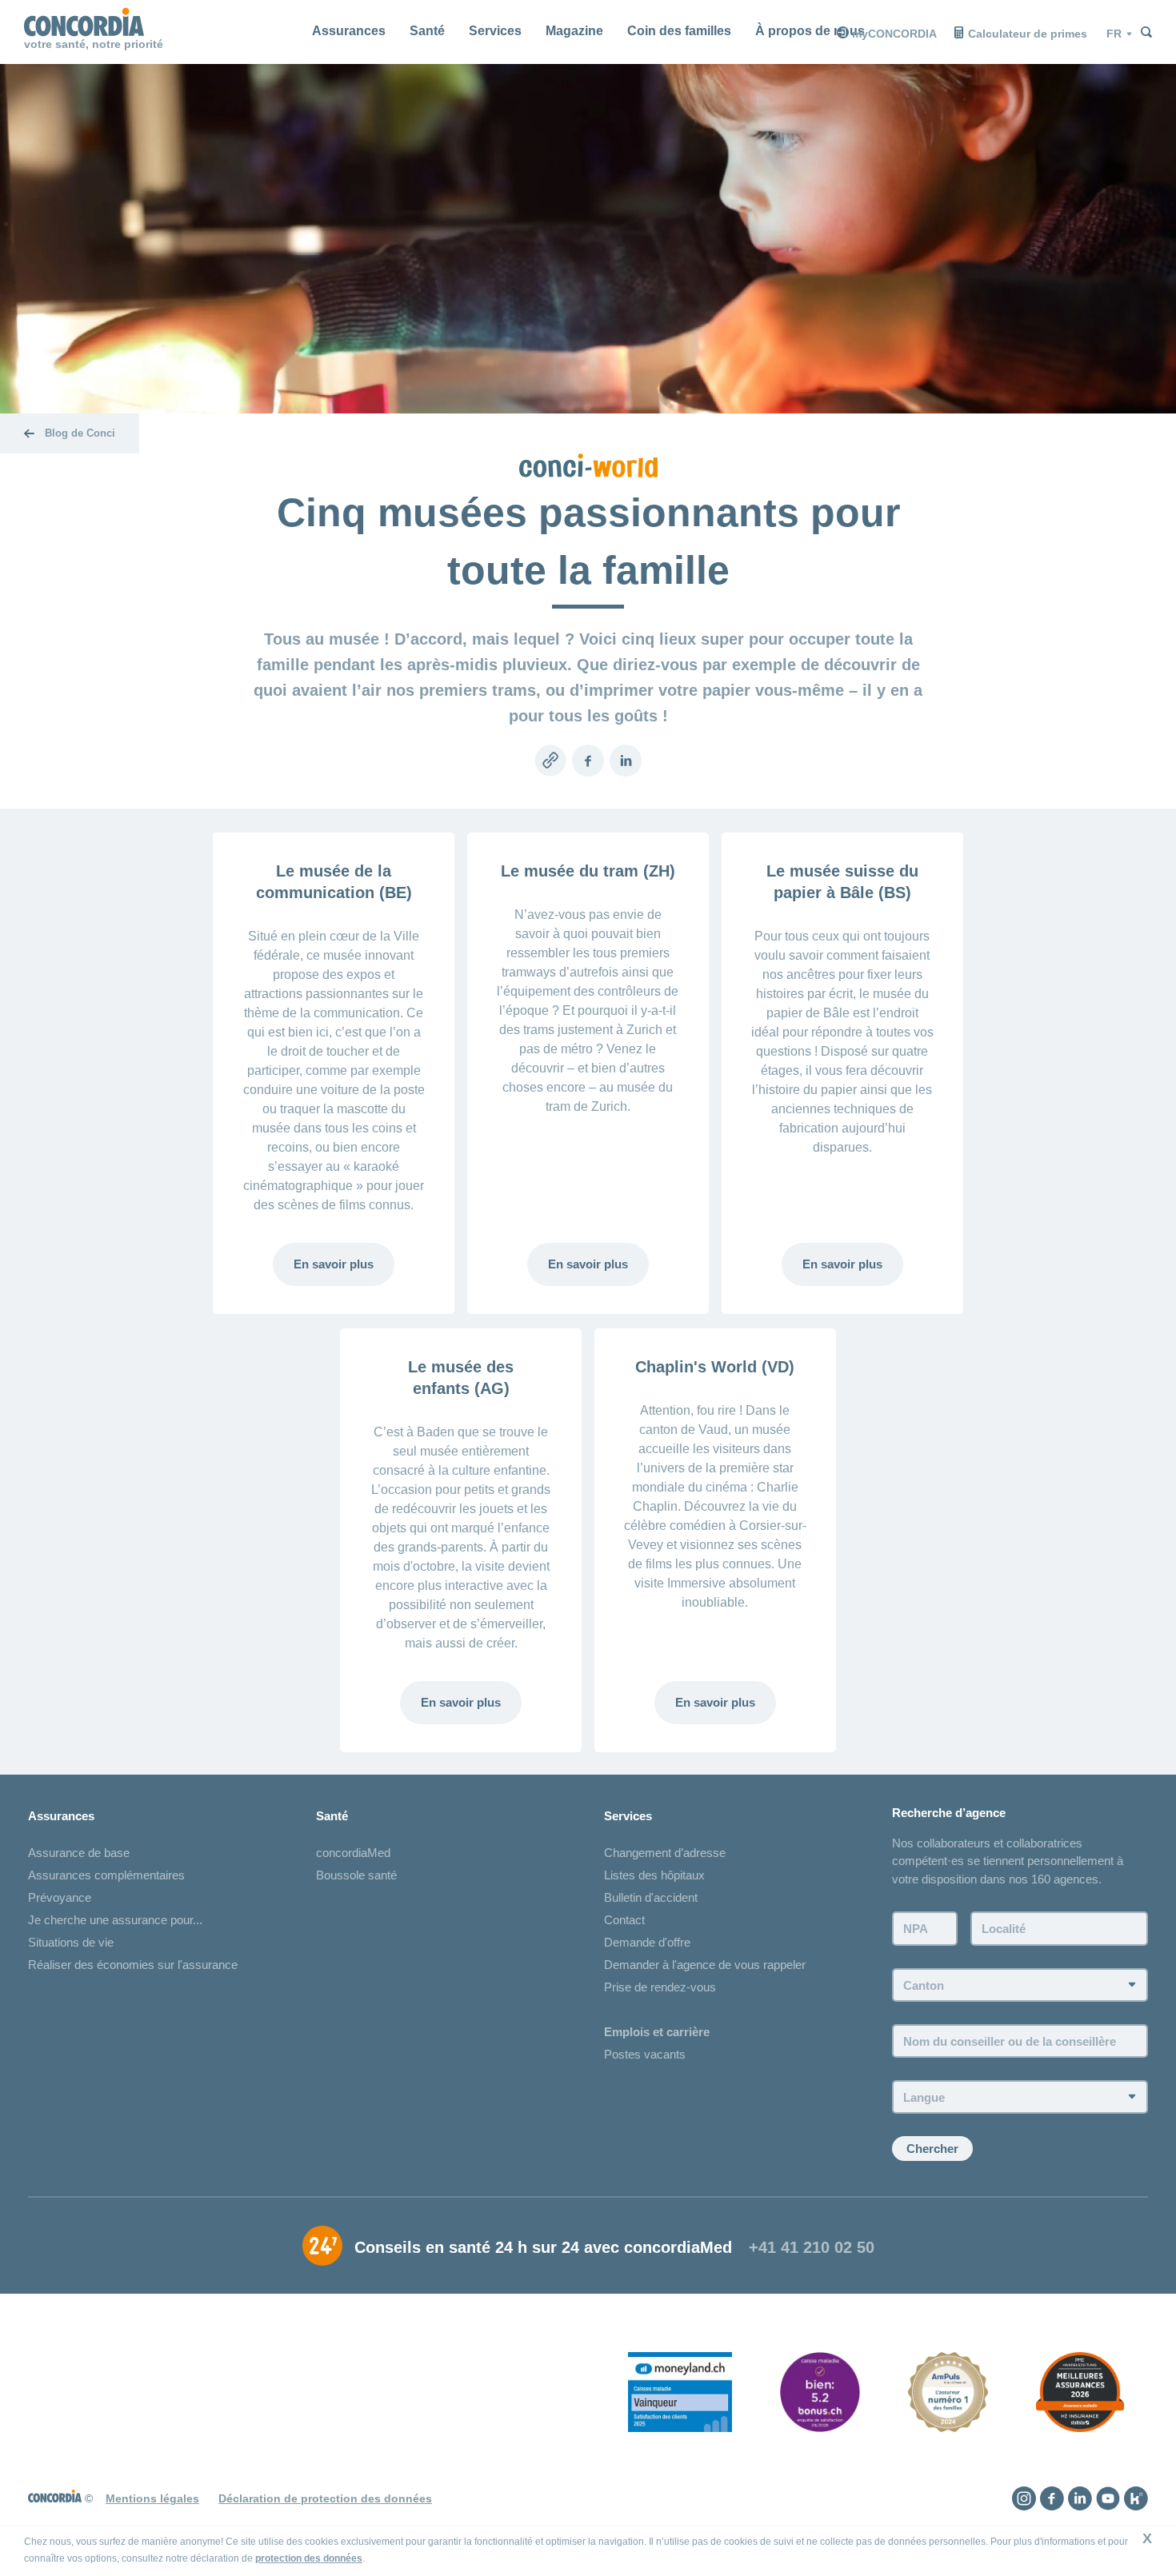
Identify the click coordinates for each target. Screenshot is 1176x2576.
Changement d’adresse (665, 1853)
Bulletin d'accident (651, 1897)
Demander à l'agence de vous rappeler (705, 1965)
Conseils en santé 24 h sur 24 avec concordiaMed (543, 2247)
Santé (427, 31)
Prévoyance (60, 1897)
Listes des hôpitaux (654, 1875)
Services (495, 31)
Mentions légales (152, 2498)
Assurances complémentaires (106, 1875)
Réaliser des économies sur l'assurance (133, 1965)
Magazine (574, 31)
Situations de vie (71, 1942)
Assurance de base (79, 1853)
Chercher (932, 2149)
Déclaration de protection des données (325, 2498)
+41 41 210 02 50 (812, 2247)
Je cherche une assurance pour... (115, 1920)
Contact (624, 1920)
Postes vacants (645, 2054)
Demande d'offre (647, 1942)
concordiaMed (353, 1853)
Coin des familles (679, 31)
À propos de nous (810, 31)
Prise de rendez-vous (660, 1987)
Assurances (349, 31)
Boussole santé (356, 1875)
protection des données (309, 2558)
